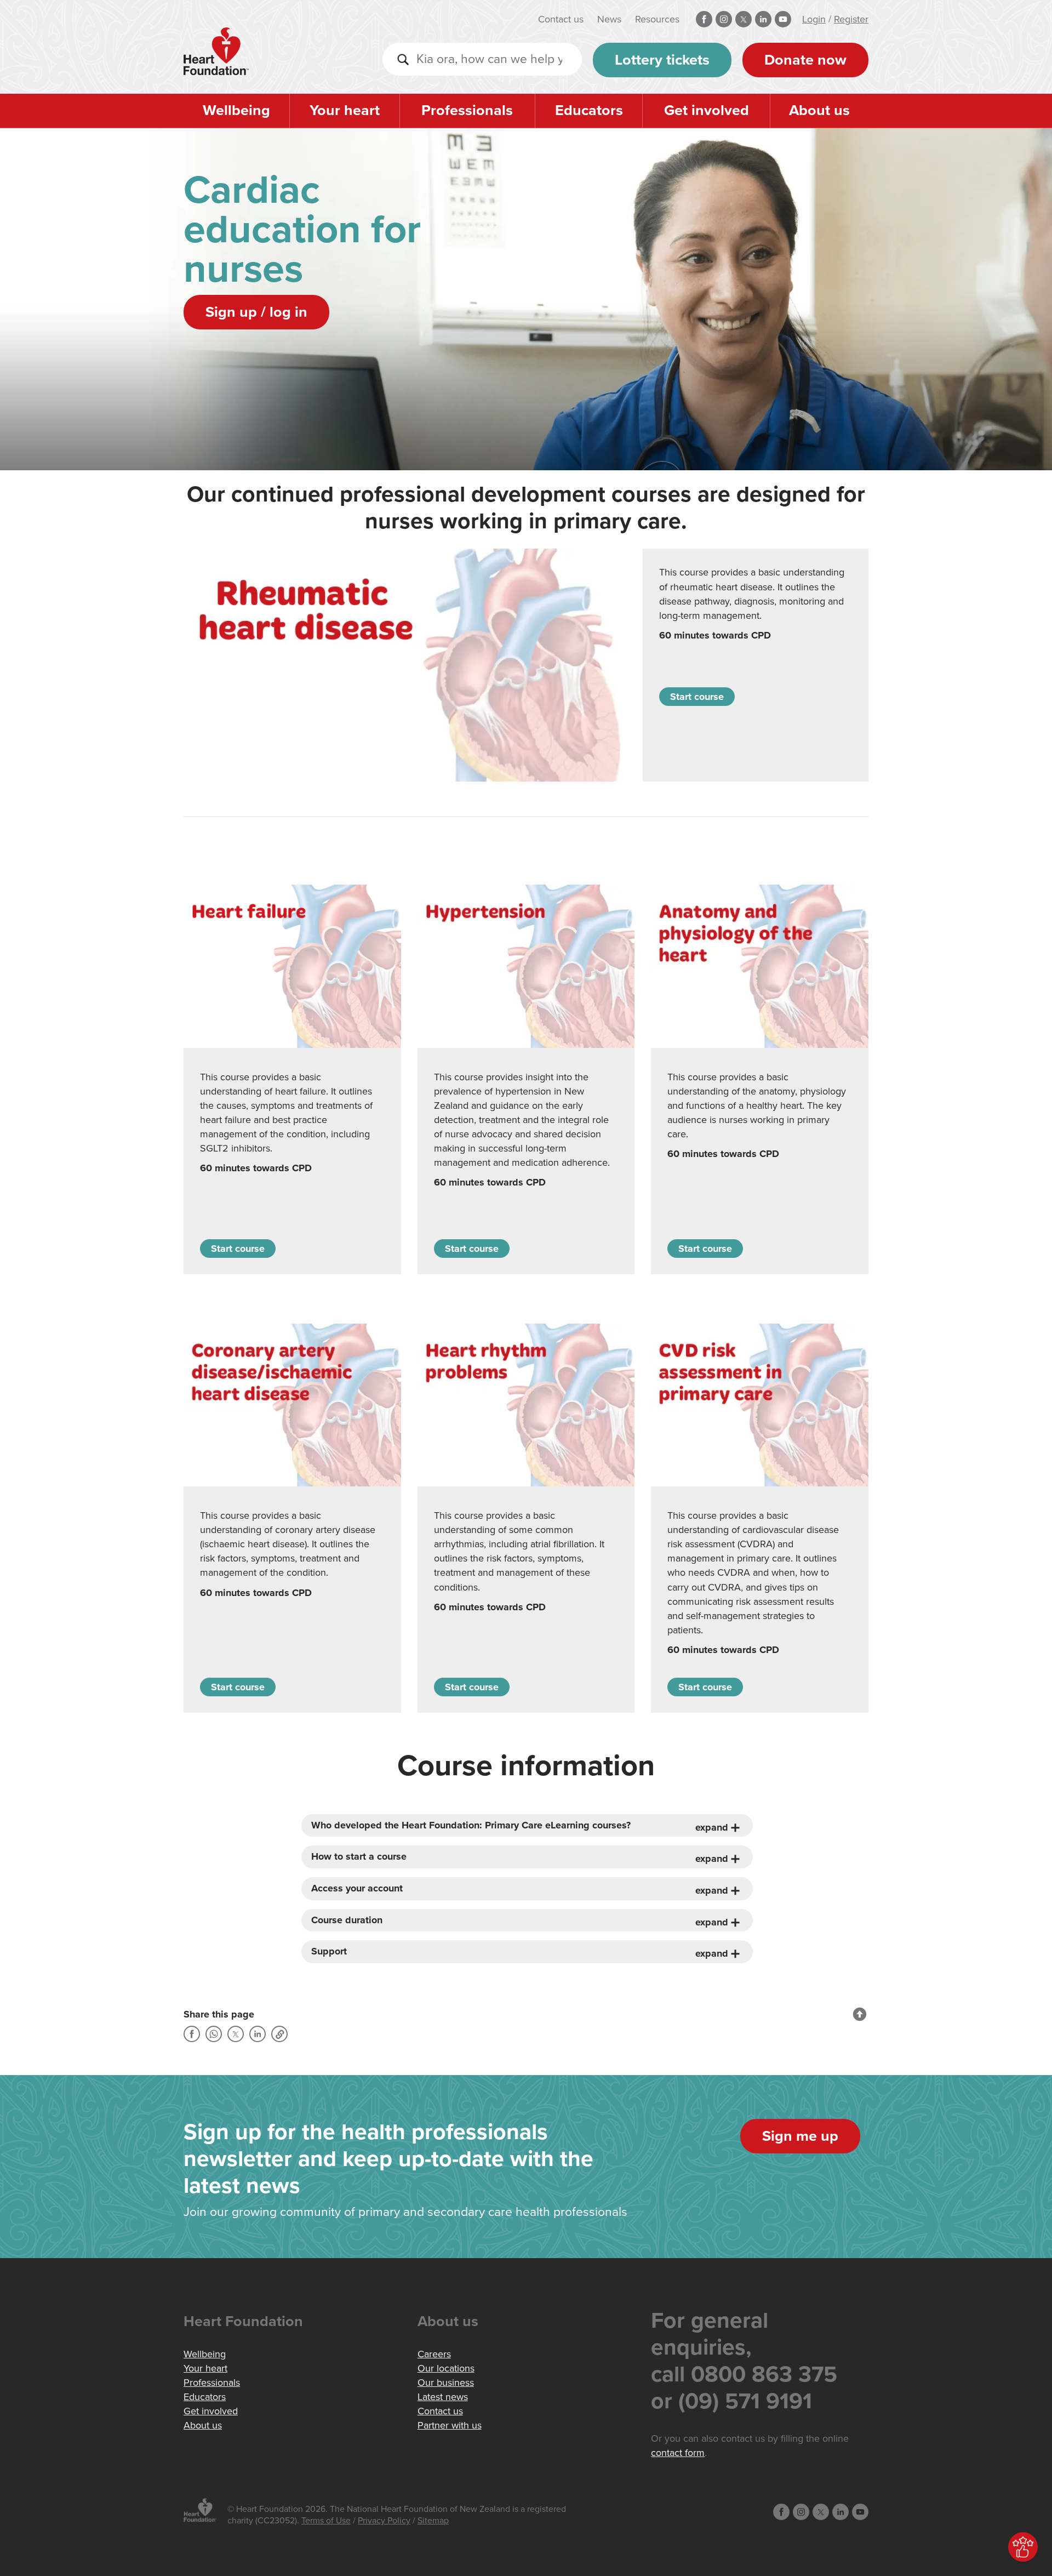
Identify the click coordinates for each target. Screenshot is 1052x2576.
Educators (589, 110)
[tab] (527, 1826)
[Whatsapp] (214, 2034)
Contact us (561, 19)
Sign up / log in (256, 312)
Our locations (446, 2368)
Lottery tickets (662, 60)
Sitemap (433, 2521)
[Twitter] (236, 2034)
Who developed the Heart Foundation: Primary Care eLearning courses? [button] (471, 1825)
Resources (657, 19)
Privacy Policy (384, 2521)
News (609, 19)
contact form (678, 2453)
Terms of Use (326, 2521)
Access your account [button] (357, 1888)
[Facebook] (192, 2034)
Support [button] (329, 1951)
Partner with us (450, 2425)
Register (851, 19)
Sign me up (800, 2136)
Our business (446, 2383)
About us (819, 110)
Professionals (467, 110)
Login (814, 19)
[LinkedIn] (258, 2034)
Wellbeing (236, 110)
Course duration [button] (347, 1920)
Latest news (443, 2397)
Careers (434, 2354)
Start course (697, 697)
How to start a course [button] (359, 1857)
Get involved (707, 110)
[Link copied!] (279, 2034)
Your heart (345, 110)
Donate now (805, 60)
